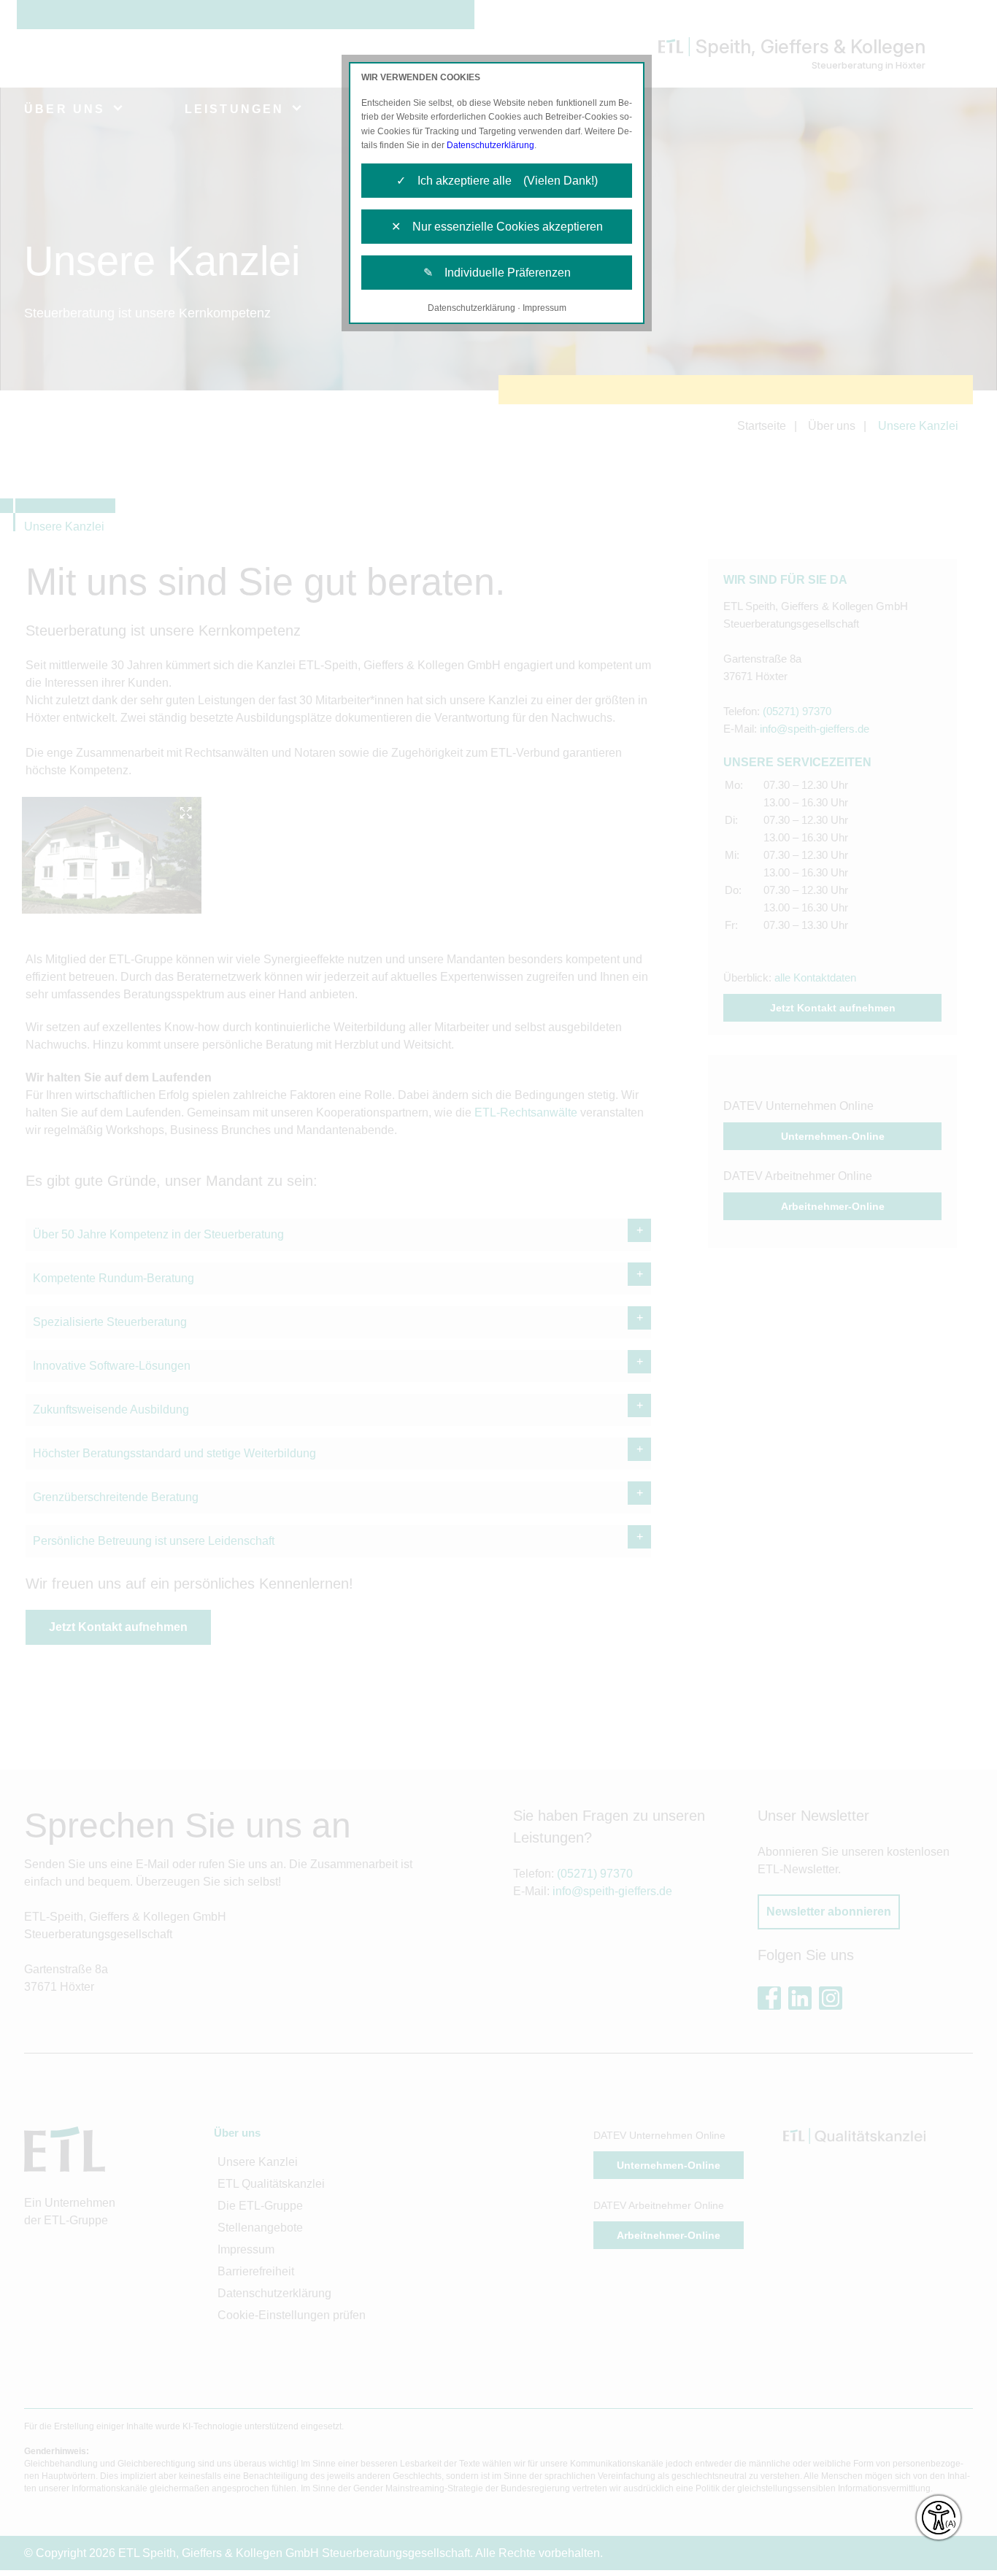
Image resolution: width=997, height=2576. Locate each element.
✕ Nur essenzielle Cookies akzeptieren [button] (497, 227)
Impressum (544, 308)
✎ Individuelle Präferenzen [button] (497, 273)
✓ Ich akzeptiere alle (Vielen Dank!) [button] (497, 181)
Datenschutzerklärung (490, 145)
